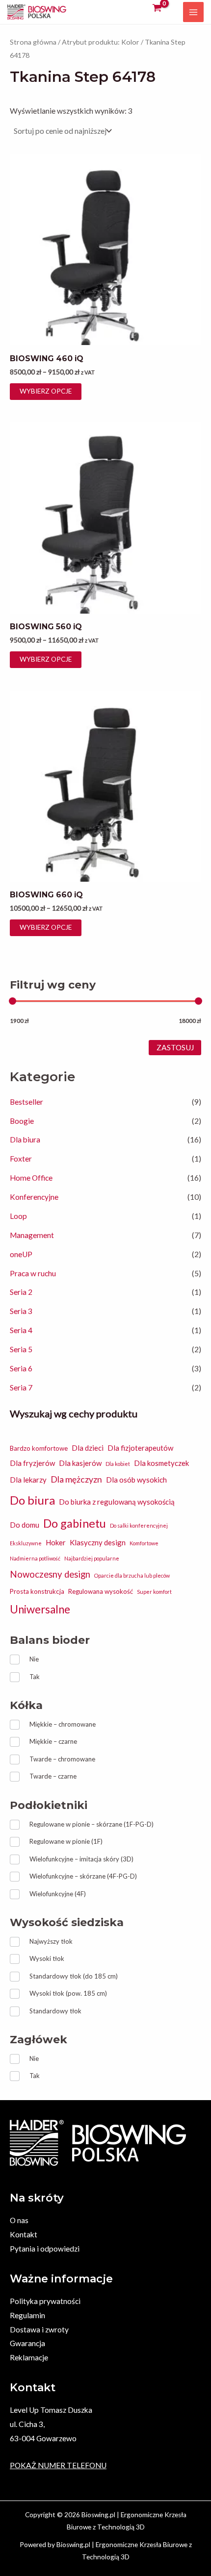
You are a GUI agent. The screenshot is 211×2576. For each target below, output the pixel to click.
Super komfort (154, 1592)
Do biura (32, 1500)
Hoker (56, 1542)
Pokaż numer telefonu (58, 2465)
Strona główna (33, 42)
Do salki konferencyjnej (139, 1525)
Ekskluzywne (26, 1543)
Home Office (31, 1178)
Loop (18, 1216)
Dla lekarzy (28, 1480)
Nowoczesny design (50, 1574)
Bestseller (26, 1102)
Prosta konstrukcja (37, 1591)
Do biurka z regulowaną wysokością (117, 1502)
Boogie (22, 1121)
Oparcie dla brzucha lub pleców (132, 1575)
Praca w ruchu (33, 1273)
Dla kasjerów (80, 1463)
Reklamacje (29, 2357)
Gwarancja (27, 2343)
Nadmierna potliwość (35, 1558)
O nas (19, 2220)
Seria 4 (21, 1330)
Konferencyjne (34, 1197)
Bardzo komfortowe (39, 1448)
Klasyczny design (98, 1542)
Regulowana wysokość (101, 1591)
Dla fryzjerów (32, 1463)
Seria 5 (21, 1349)
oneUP (21, 1254)
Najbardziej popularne (92, 1558)
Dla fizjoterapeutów (140, 1448)
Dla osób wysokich (136, 1480)
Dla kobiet (118, 1464)
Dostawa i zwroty (39, 2329)
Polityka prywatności (45, 2301)
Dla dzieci (88, 1448)
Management (32, 1235)
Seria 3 (21, 1311)
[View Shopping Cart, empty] (157, 8)
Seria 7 (21, 1387)
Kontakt (24, 2234)
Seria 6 (21, 1368)
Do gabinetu (75, 1523)
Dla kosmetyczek (161, 1463)
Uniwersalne (40, 1609)
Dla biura (25, 1139)
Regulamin (27, 2315)
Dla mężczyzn (76, 1479)
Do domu (25, 1525)
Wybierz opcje (46, 391)
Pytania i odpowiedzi (45, 2249)
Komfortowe (144, 1543)
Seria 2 (21, 1292)
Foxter (21, 1159)
